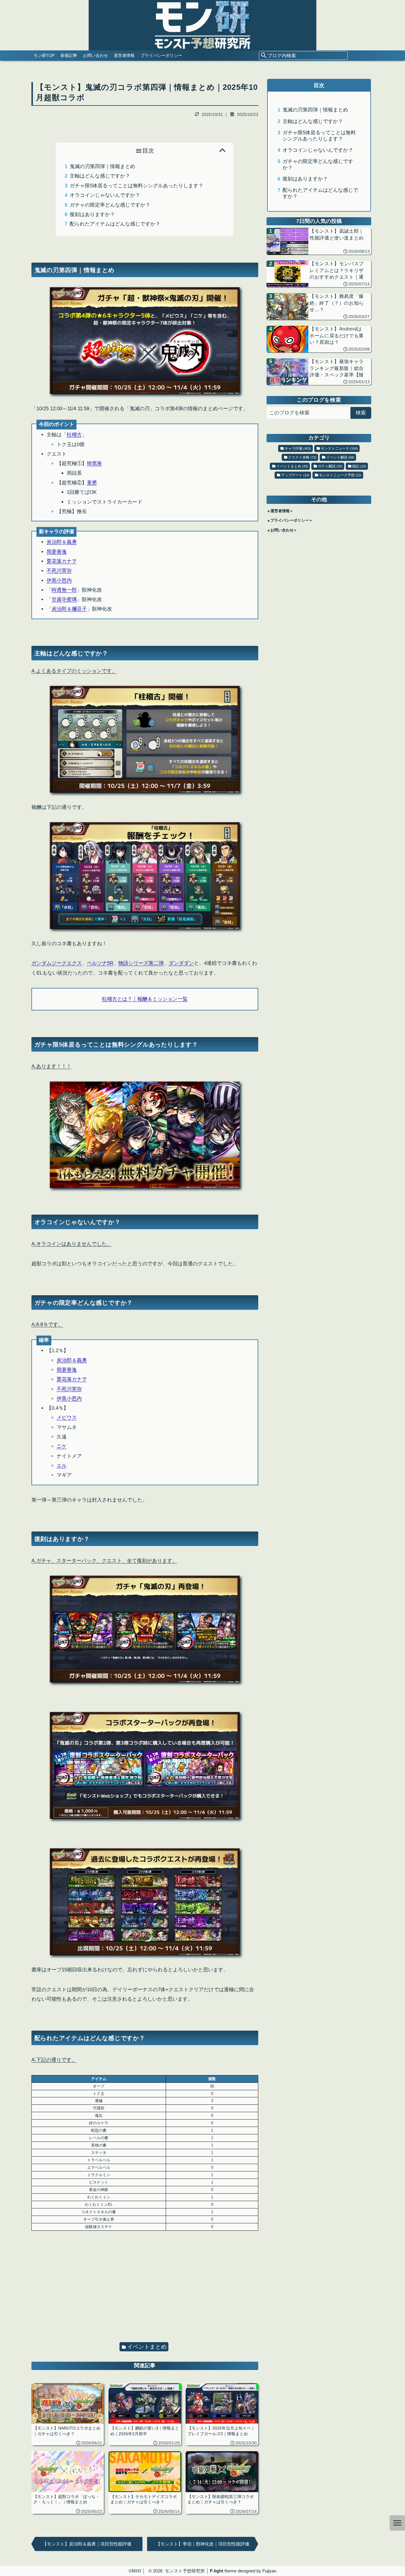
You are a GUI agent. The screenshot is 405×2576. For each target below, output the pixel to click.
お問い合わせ (95, 55)
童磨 (92, 483)
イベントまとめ (147, 2347)
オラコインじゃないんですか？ (105, 195)
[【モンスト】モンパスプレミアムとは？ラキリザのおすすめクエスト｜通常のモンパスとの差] (319, 274)
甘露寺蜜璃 (64, 599)
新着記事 (69, 55)
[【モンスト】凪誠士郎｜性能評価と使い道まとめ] (319, 241)
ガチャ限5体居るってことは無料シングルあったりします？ (137, 186)
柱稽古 (74, 435)
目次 (148, 151)
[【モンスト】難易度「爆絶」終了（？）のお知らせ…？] (319, 306)
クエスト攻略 (302, 457)
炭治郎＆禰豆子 (69, 609)
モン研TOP (44, 55)
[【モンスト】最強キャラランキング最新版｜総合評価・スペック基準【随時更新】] (319, 372)
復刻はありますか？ (92, 214)
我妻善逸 (57, 552)
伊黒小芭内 (59, 580)
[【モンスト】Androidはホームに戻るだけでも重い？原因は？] (319, 339)
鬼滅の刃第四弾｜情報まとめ (102, 166)
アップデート (295, 475)
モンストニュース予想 (340, 475)
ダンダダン (181, 963)
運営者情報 (124, 55)
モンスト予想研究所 (185, 2571)
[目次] (397, 2523)
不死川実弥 (59, 571)
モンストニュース (339, 448)
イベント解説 (340, 457)
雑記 (359, 466)
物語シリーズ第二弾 (141, 963)
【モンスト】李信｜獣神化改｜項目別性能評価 (203, 2544)
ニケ (62, 1446)
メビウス (67, 1418)
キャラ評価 (298, 448)
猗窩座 (94, 463)
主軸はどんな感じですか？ (100, 176)
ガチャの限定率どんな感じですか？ (110, 205)
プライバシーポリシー (161, 55)
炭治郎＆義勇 (62, 542)
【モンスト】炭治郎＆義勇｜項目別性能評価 (87, 2544)
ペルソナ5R (100, 963)
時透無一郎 (64, 590)
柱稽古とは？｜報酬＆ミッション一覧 (145, 999)
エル (62, 1466)
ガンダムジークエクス (57, 963)
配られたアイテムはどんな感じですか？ (115, 224)
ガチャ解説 (330, 466)
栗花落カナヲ (62, 561)
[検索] (264, 56)
